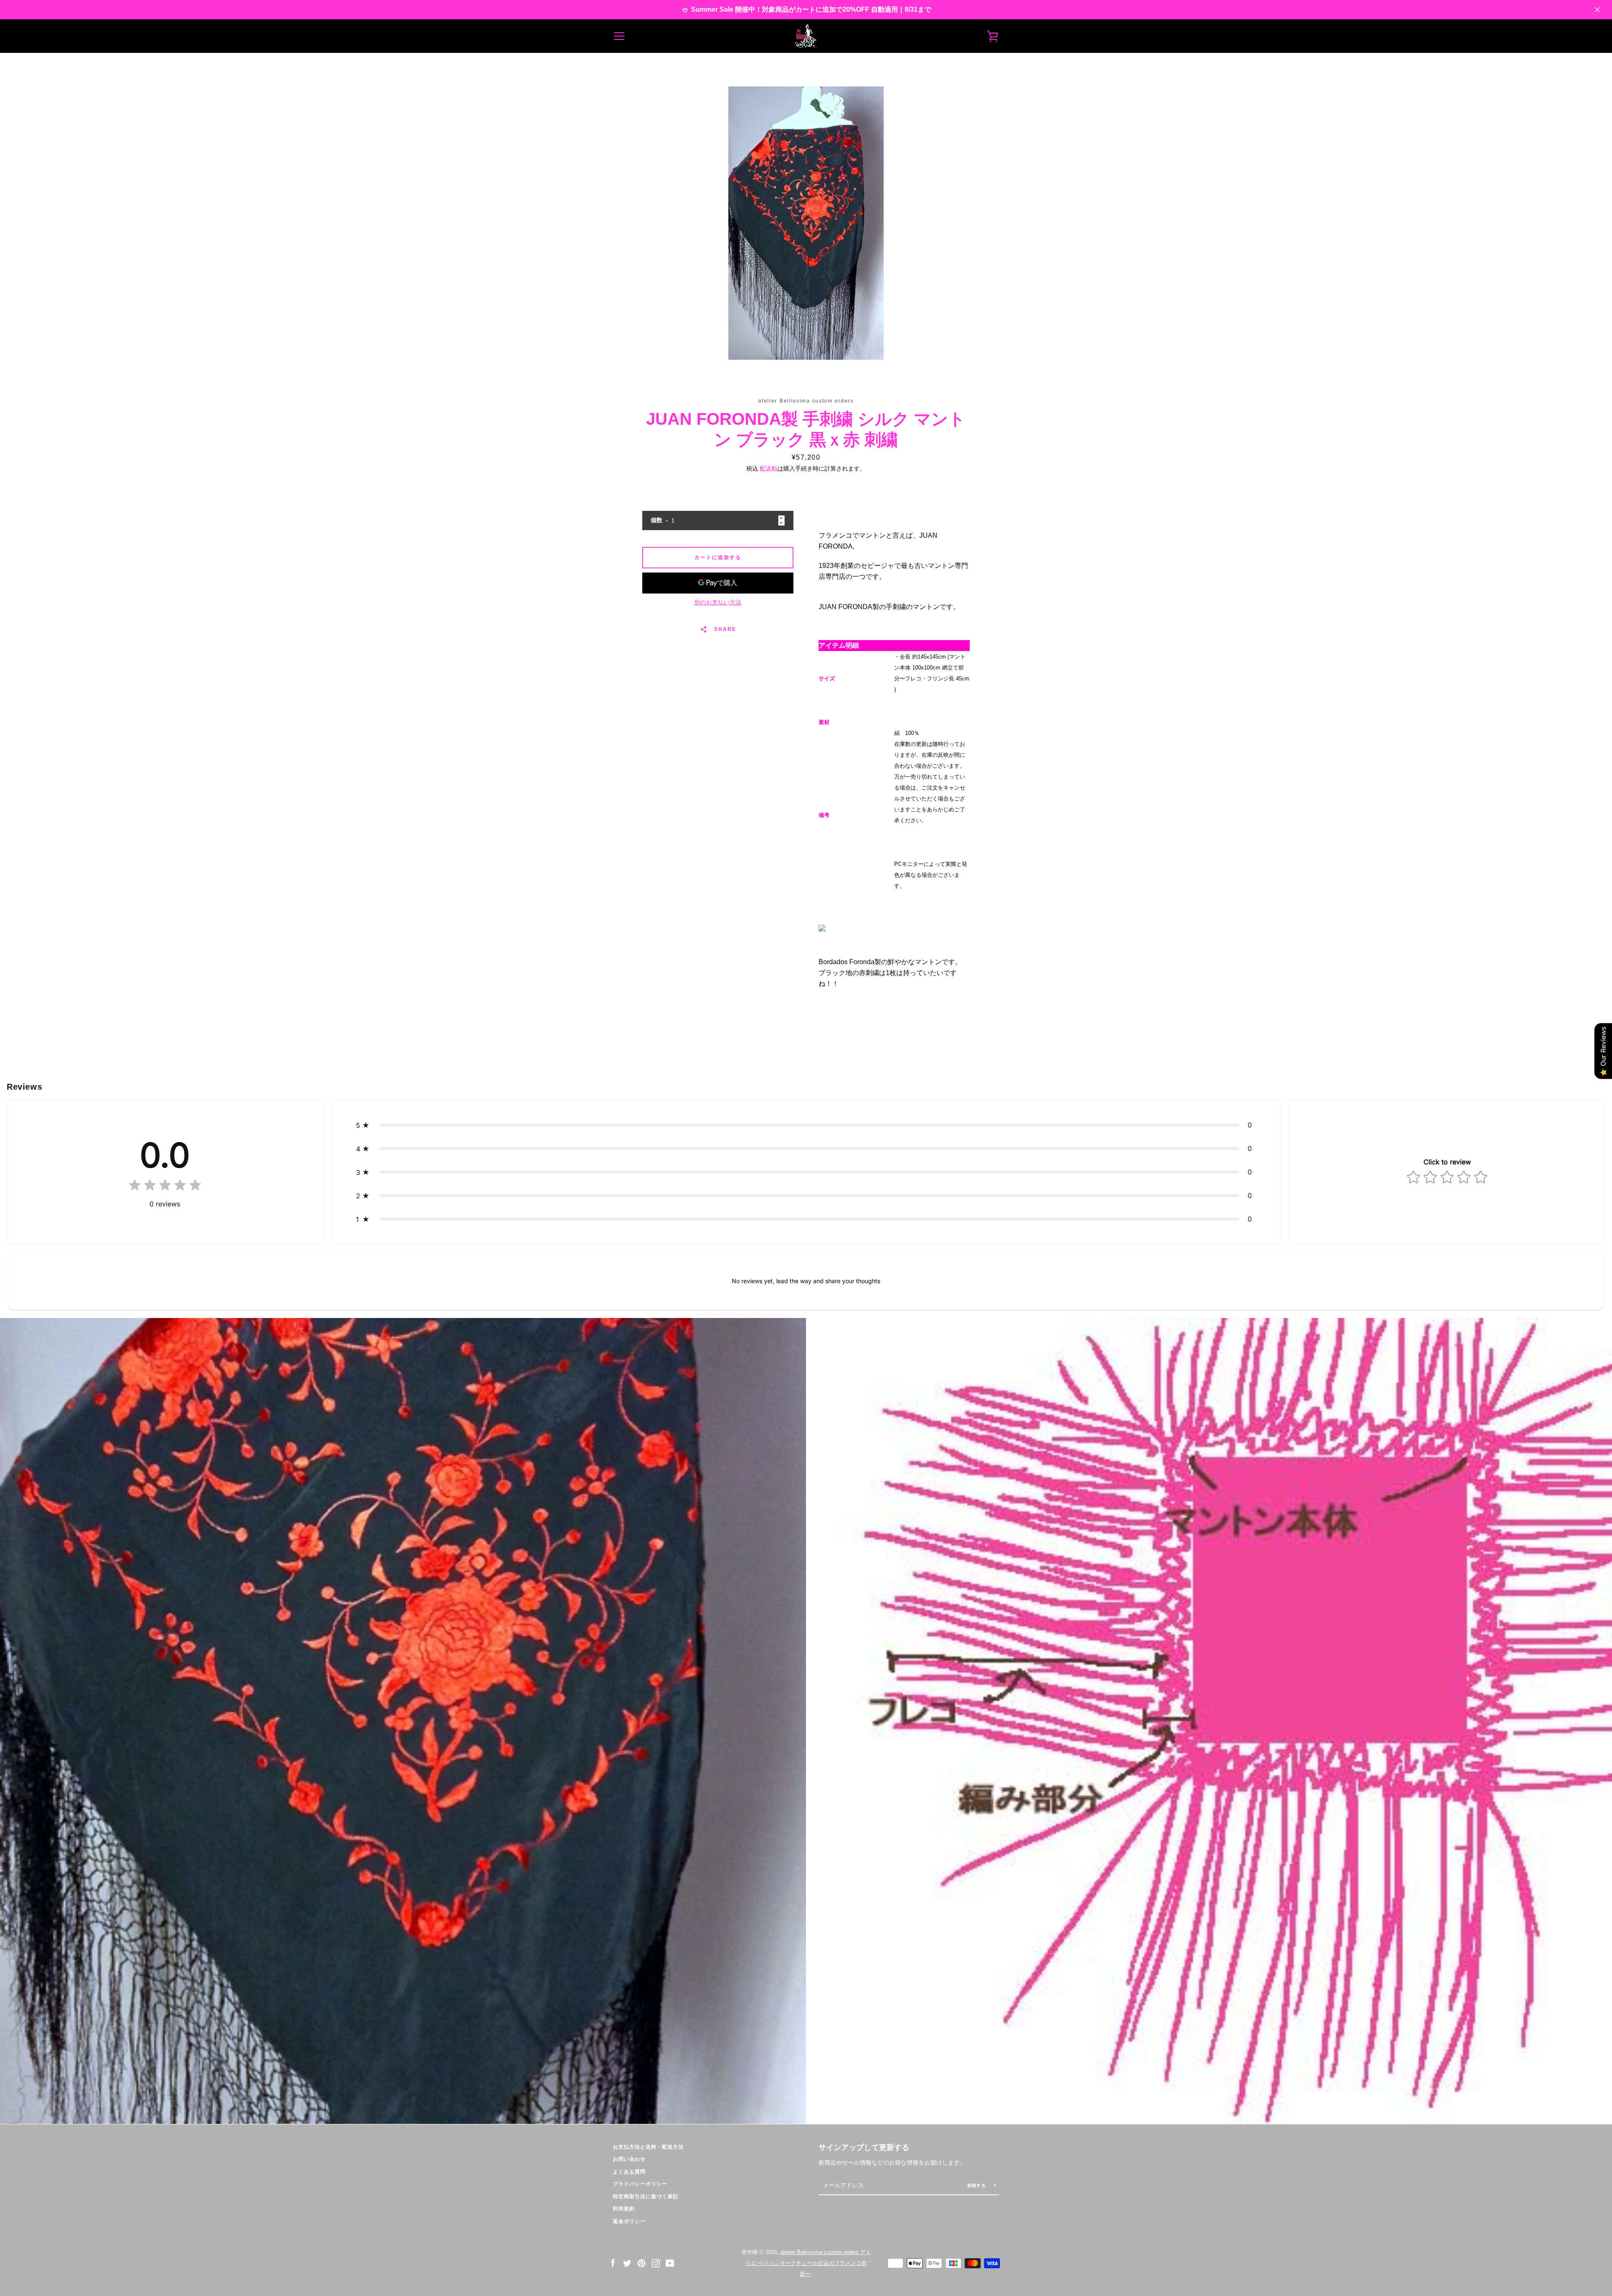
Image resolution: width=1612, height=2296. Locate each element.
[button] (806, 1125)
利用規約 (624, 2209)
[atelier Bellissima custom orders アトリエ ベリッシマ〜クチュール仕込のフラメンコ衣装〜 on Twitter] (627, 2263)
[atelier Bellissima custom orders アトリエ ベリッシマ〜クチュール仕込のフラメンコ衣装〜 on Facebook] (613, 2263)
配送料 (769, 468)
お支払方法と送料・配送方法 (648, 2147)
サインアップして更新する (864, 2147)
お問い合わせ (629, 2159)
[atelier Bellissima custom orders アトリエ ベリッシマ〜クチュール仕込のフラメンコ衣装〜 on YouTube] (670, 2263)
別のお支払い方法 (718, 602)
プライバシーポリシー (640, 2184)
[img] (165, 1187)
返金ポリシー (629, 2221)
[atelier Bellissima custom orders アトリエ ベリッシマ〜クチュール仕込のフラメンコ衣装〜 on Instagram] (656, 2263)
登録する (977, 2185)
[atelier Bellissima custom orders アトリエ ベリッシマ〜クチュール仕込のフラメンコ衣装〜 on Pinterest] (641, 2263)
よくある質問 (629, 2172)
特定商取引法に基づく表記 (646, 2197)
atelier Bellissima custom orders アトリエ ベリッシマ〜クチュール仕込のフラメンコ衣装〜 (808, 2263)
